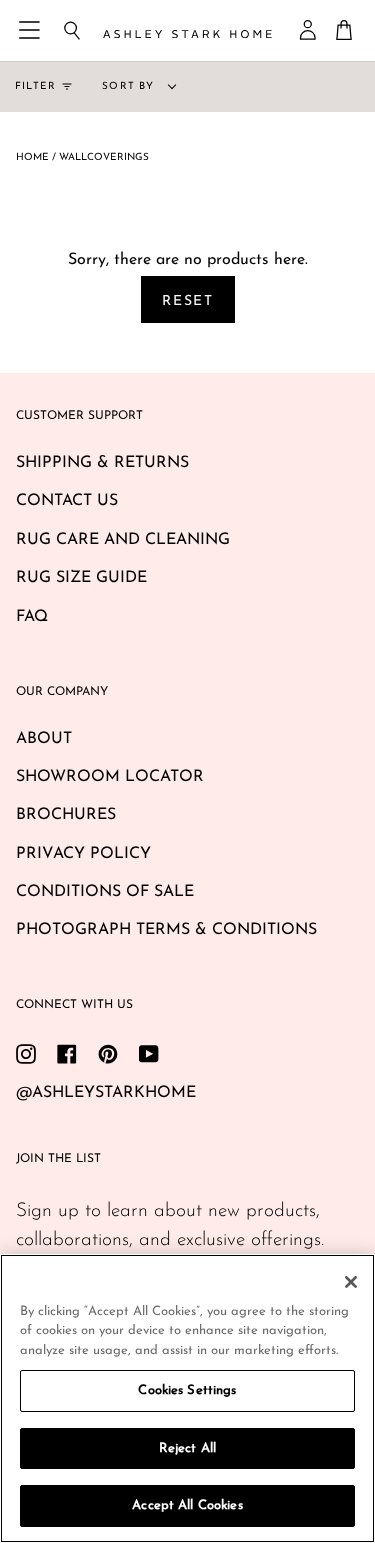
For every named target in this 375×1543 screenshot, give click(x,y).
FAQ (32, 617)
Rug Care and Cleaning (123, 540)
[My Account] (309, 30)
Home (32, 157)
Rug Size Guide (81, 578)
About (44, 739)
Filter (35, 86)
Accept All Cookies (187, 1505)
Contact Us (67, 501)
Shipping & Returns (102, 463)
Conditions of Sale (105, 892)
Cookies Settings (187, 1390)
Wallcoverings (104, 157)
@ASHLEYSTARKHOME (106, 1093)
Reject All (187, 1448)
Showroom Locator (110, 777)
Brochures (66, 815)
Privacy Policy (83, 854)
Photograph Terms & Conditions (166, 930)
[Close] (351, 1282)
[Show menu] (31, 30)
